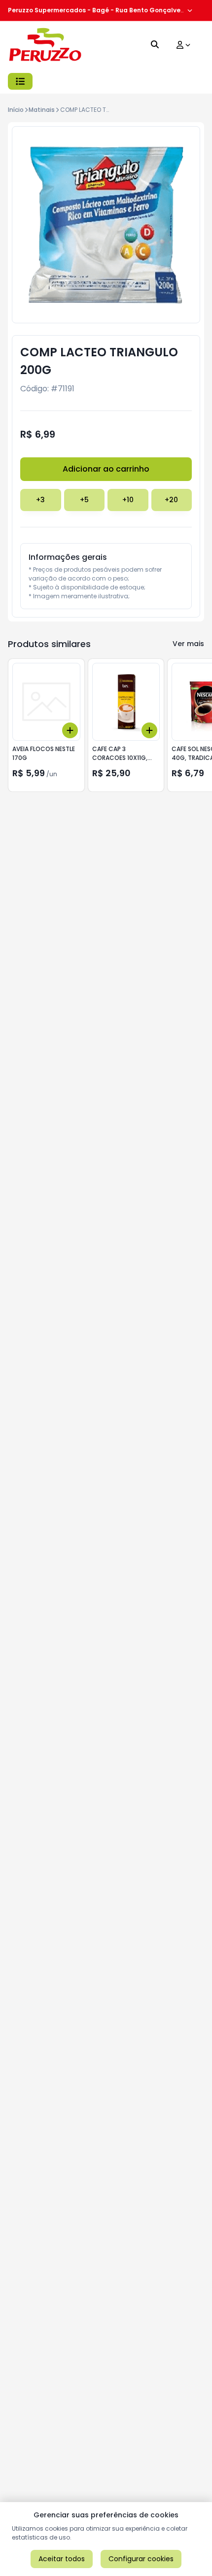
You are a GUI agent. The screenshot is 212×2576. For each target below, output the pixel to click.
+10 (128, 500)
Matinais (42, 110)
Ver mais (188, 644)
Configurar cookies (141, 2559)
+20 (171, 500)
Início (16, 110)
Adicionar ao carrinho (106, 469)
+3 (40, 500)
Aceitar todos (62, 2559)
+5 (84, 500)
